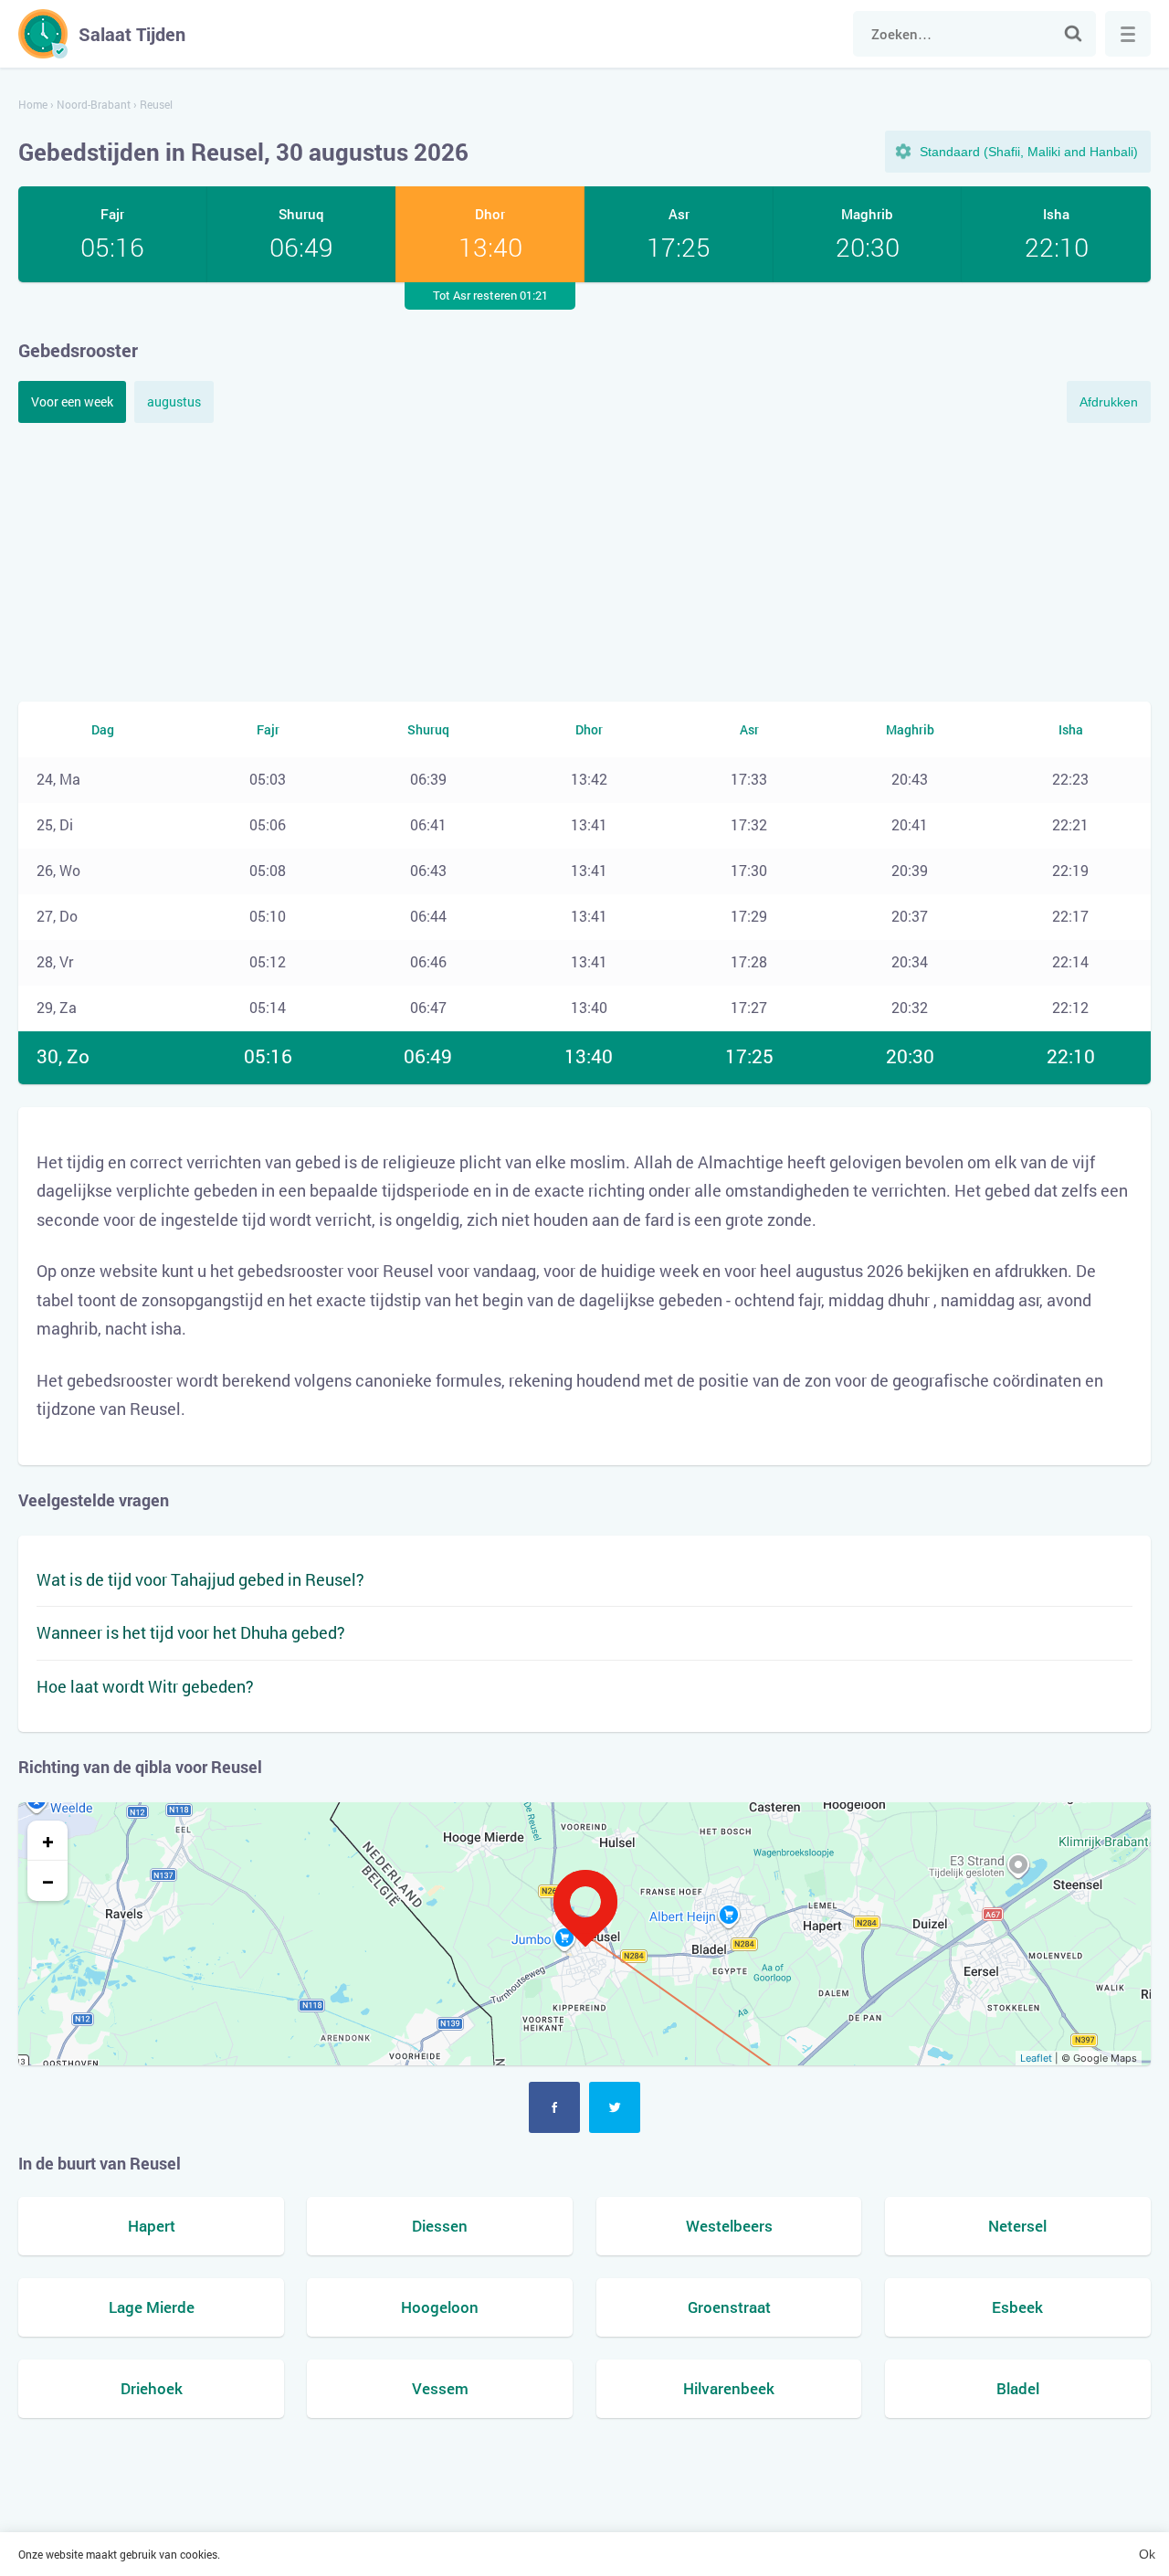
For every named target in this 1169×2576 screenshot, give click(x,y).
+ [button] (48, 1841)
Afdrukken (1109, 402)
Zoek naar (1073, 34)
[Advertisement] (584, 560)
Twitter (615, 2107)
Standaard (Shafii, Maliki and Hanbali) (1029, 152)
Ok (1147, 2554)
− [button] (48, 1881)
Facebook (554, 2107)
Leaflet (1036, 2058)
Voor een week (72, 401)
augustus (174, 401)
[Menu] (1128, 34)
